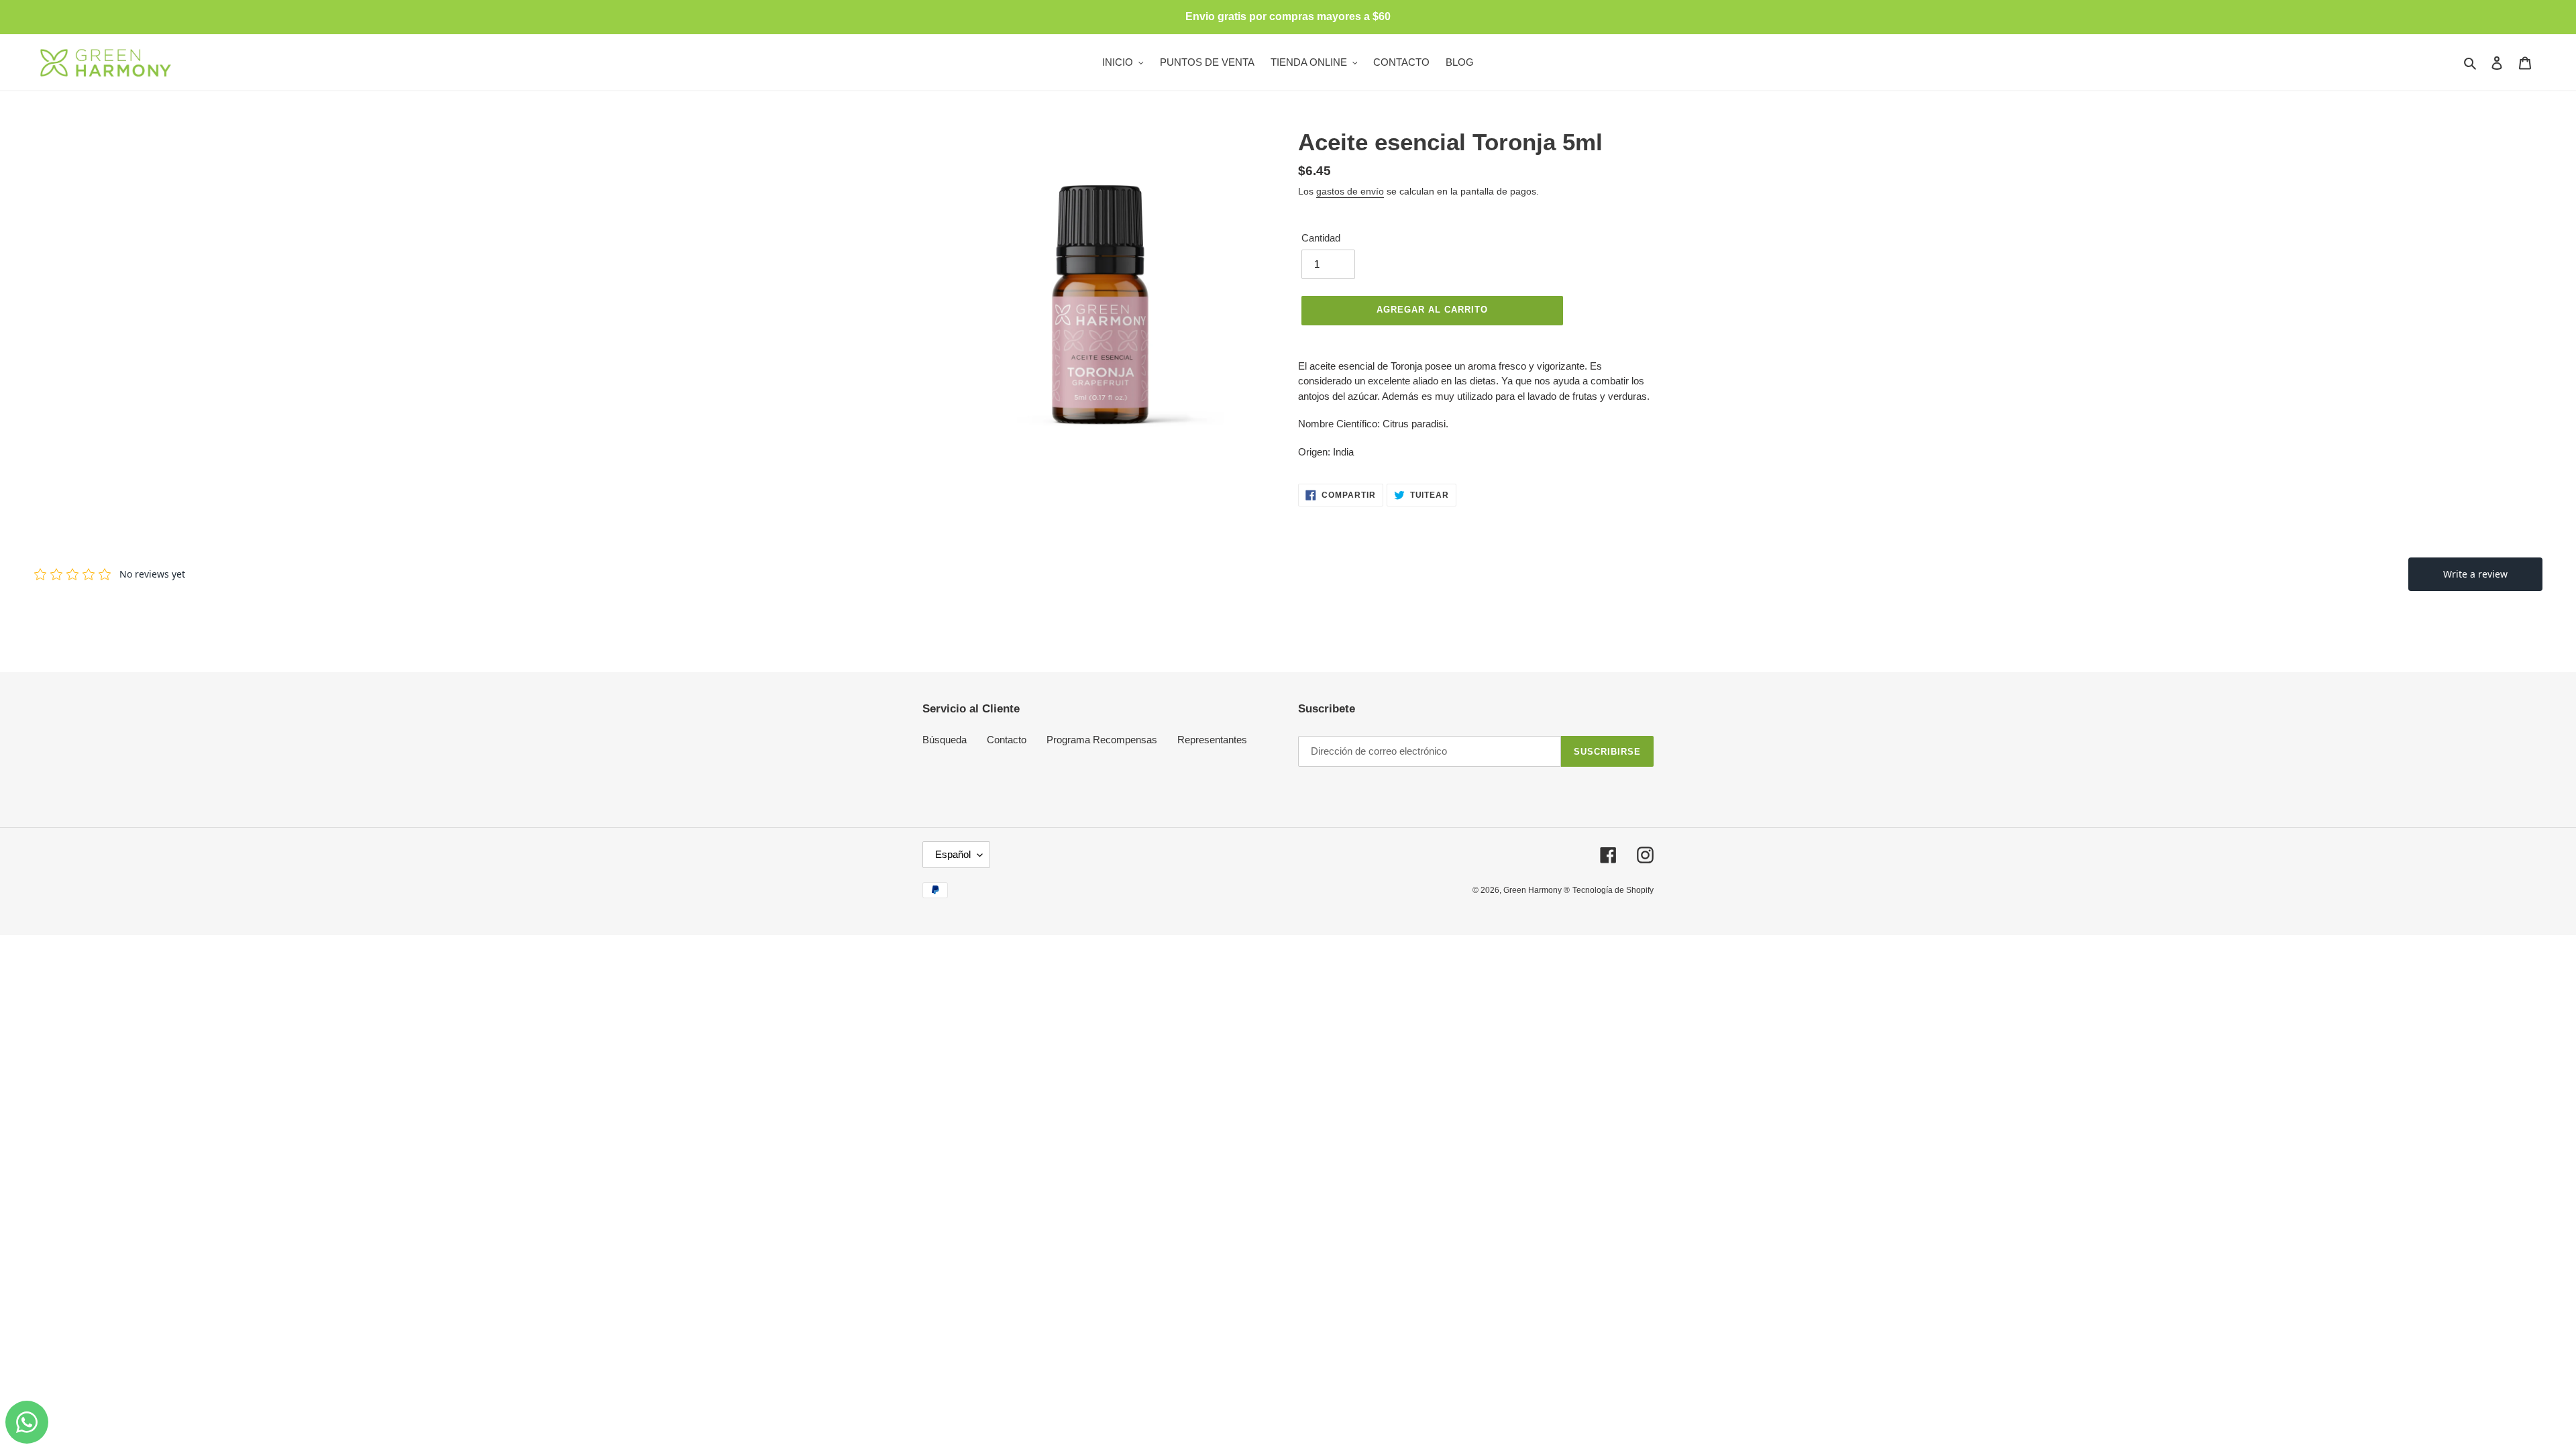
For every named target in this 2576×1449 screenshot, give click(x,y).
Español (953, 854)
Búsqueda (945, 740)
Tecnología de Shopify (1613, 890)
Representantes (1212, 740)
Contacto (1007, 740)
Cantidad (1321, 238)
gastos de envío (1350, 191)
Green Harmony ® (1537, 890)
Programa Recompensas (1102, 740)
